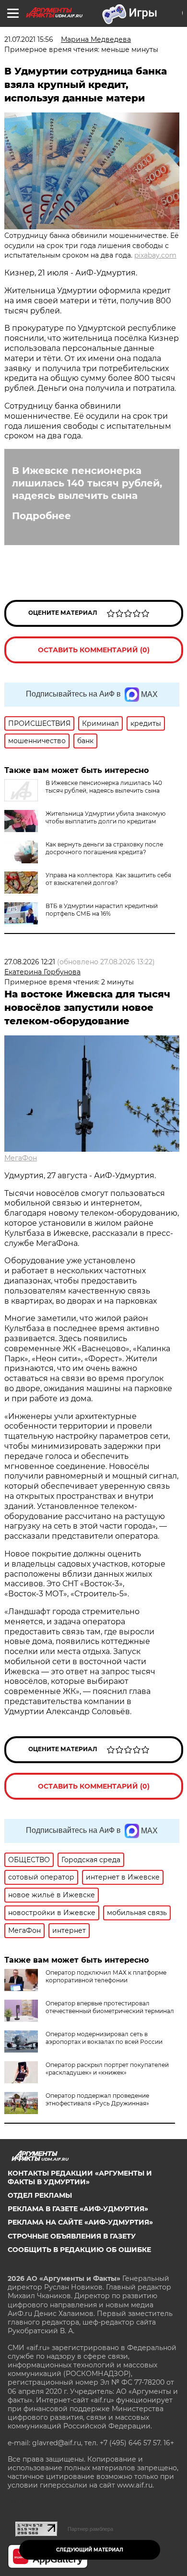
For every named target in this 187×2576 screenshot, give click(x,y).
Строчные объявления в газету (72, 2236)
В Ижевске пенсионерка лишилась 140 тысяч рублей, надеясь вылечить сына (87, 483)
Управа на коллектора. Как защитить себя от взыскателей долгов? (108, 879)
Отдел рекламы (40, 2195)
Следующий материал (90, 2550)
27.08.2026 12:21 (30, 962)
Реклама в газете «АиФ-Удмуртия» (78, 2209)
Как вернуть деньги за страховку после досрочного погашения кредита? (104, 848)
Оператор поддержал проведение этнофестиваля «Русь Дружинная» (97, 2099)
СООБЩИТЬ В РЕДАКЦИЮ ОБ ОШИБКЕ (79, 2250)
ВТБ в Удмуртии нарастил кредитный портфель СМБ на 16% (102, 910)
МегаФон (21, 1158)
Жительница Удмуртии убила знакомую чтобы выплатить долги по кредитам (105, 817)
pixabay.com (155, 255)
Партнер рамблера (90, 2529)
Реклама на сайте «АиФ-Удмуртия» (80, 2222)
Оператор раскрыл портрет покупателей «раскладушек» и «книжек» (107, 2069)
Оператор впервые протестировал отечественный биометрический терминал (110, 2007)
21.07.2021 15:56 (29, 39)
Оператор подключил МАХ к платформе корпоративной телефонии (106, 1976)
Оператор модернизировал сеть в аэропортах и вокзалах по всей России (104, 2038)
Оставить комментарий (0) (94, 650)
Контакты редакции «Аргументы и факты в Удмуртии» (80, 2178)
